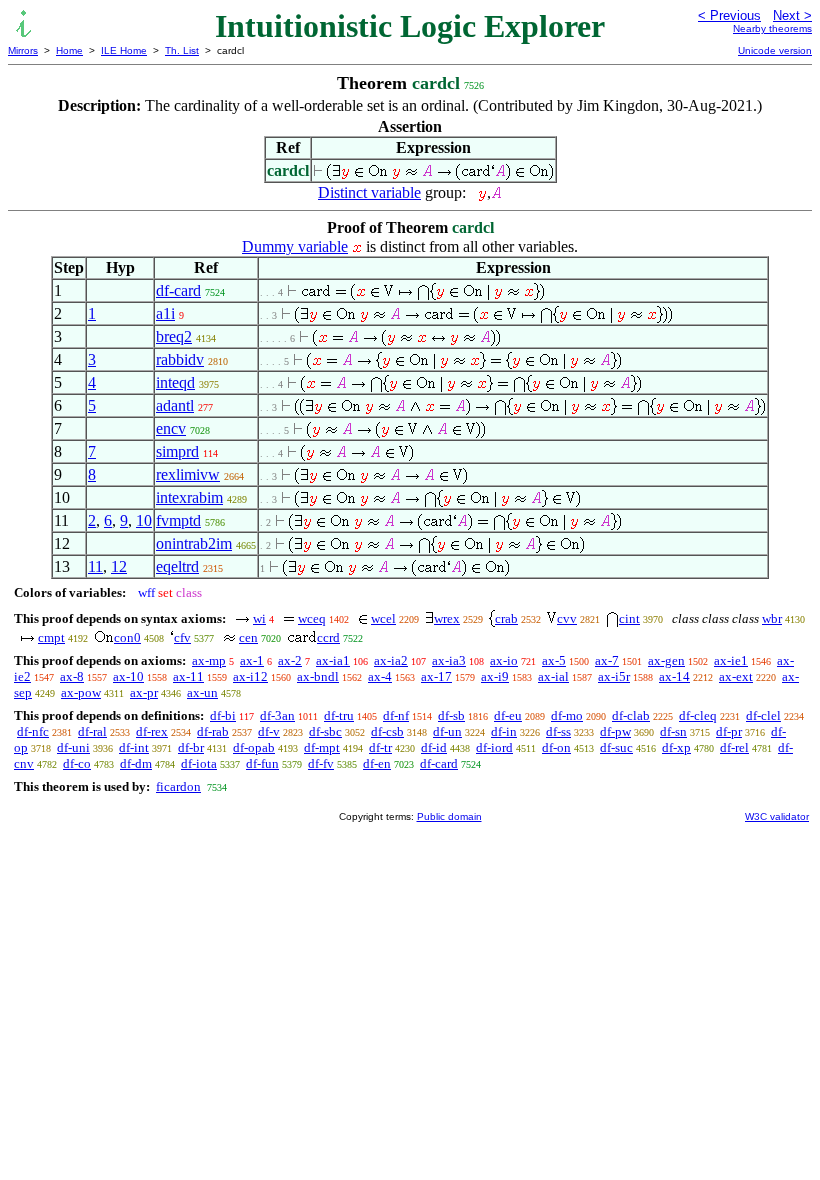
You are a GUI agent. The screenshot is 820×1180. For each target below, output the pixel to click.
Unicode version (775, 50)
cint (629, 618)
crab (506, 618)
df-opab (254, 747)
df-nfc (33, 731)
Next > (792, 15)
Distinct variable (369, 192)
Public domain (449, 816)
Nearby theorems (772, 28)
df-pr (729, 731)
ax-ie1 (731, 660)
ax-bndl (318, 676)
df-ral (92, 731)
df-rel (734, 747)
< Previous (729, 15)
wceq (312, 618)
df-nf (396, 715)
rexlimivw (188, 474)
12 (119, 566)
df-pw (615, 731)
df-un (447, 731)
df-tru (339, 715)
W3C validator (777, 816)
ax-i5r (614, 676)
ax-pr (144, 692)
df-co (77, 763)
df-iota (199, 763)
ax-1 (252, 660)
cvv (567, 618)
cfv (182, 637)
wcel (383, 618)
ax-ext (736, 676)
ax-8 (72, 676)
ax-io (504, 660)
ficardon (178, 786)
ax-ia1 (333, 660)
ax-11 (188, 676)
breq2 (174, 336)
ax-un (202, 692)
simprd (177, 451)
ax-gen (666, 660)
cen (248, 637)
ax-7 (607, 660)
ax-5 (554, 660)
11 (95, 566)
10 (144, 520)
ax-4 (380, 676)
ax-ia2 (391, 660)
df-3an (277, 715)
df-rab (213, 731)
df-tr (380, 747)
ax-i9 (495, 676)
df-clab (631, 715)
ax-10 (128, 676)
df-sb (451, 715)
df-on (556, 747)
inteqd (175, 382)
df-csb (387, 731)
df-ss (558, 731)
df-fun (262, 763)
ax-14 (674, 676)
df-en (377, 763)
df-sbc (325, 731)
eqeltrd (177, 566)
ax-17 (436, 676)
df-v (269, 731)
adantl (175, 405)
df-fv (321, 763)
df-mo (567, 715)
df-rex (152, 731)
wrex (447, 618)
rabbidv (180, 359)
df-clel (763, 715)
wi (259, 618)
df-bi (223, 715)
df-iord (494, 747)
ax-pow (81, 692)
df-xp (676, 747)
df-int (134, 747)
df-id (434, 747)
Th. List (182, 50)
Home (69, 50)
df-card (178, 290)
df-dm (136, 763)
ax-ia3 (449, 660)
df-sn (673, 731)
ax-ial (553, 676)
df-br (191, 747)
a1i (165, 313)
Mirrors (23, 50)
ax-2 (290, 660)
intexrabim (189, 497)
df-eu (508, 715)
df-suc (616, 747)
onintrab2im (194, 543)
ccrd (328, 637)
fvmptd (178, 520)
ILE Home (124, 50)
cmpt (51, 637)
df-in (504, 731)
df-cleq (698, 715)
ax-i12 (250, 676)
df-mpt (322, 747)
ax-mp (209, 660)
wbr (772, 618)
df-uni (73, 747)
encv (171, 428)
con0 (127, 637)
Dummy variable (295, 246)
